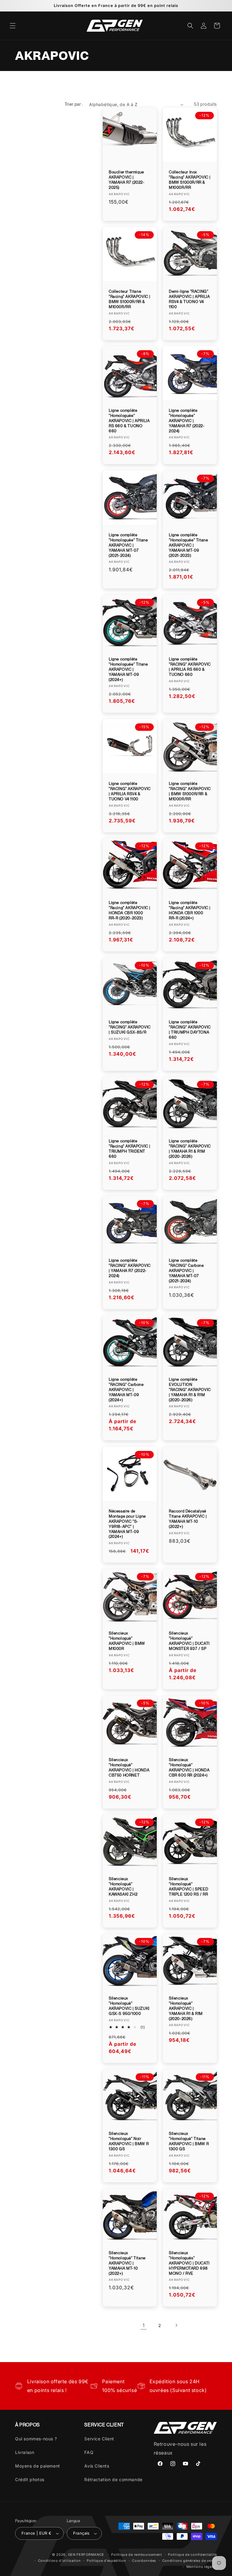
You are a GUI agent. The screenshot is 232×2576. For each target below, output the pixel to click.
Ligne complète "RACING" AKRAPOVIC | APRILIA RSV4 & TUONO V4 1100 (130, 791)
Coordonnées (144, 2561)
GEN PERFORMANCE (86, 2555)
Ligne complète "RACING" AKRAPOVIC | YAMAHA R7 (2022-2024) (130, 1268)
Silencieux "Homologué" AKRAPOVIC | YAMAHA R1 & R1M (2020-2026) (186, 2008)
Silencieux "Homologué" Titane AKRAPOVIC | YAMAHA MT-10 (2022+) (127, 2263)
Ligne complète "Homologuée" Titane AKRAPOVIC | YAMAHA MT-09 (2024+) (128, 669)
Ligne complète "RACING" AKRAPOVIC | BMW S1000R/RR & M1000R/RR (190, 791)
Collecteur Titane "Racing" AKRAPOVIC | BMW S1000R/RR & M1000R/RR (130, 299)
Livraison (25, 2452)
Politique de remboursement (137, 2555)
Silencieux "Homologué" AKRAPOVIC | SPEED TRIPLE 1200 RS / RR (188, 1887)
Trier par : (74, 104)
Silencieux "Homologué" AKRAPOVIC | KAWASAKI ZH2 (123, 1887)
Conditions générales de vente (190, 2561)
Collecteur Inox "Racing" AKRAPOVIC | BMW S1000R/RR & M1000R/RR (190, 180)
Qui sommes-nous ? (36, 2439)
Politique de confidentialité (192, 2555)
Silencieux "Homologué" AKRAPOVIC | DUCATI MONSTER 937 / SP (189, 1641)
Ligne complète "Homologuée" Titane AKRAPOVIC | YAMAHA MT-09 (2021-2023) (188, 545)
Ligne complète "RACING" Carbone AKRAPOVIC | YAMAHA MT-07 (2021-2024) (186, 1271)
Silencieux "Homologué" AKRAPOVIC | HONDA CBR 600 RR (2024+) (189, 1767)
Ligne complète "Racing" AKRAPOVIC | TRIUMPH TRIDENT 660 (130, 1149)
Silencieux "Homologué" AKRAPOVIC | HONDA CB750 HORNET (129, 1767)
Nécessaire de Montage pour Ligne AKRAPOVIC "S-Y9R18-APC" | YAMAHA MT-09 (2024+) (127, 1524)
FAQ (89, 2452)
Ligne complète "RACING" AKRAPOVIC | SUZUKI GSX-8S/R (130, 1027)
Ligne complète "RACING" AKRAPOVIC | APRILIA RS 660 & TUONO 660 (190, 667)
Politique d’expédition (106, 2561)
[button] (13, 26)
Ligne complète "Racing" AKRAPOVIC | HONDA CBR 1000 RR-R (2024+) (190, 910)
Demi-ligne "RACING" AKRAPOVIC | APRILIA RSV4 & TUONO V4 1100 (189, 299)
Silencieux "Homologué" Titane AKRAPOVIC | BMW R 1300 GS (189, 2141)
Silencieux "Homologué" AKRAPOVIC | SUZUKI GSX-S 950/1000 (129, 2006)
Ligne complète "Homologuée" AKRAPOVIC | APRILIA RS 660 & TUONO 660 (129, 421)
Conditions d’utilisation (60, 2561)
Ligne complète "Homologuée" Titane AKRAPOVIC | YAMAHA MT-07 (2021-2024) (128, 545)
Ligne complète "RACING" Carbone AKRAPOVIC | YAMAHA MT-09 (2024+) (126, 1390)
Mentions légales (202, 2567)
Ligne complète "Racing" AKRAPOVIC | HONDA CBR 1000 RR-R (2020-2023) (130, 910)
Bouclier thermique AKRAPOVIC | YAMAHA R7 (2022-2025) (127, 180)
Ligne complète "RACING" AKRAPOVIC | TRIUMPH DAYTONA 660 (190, 1030)
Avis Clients (97, 2466)
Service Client (99, 2439)
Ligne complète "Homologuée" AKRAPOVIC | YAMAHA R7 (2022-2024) (187, 421)
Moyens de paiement (38, 2466)
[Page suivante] (176, 2325)
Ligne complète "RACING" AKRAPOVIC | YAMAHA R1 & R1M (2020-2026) (190, 1149)
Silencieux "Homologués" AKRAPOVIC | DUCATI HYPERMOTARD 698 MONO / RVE (189, 2263)
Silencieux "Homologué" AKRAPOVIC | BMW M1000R (127, 1641)
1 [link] (144, 2325)
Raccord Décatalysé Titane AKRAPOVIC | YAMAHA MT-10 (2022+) (188, 1519)
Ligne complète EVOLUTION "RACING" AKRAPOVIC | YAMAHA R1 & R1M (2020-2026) (190, 1390)
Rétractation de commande (113, 2479)
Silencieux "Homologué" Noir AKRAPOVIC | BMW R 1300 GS (129, 2141)
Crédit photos (30, 2479)
